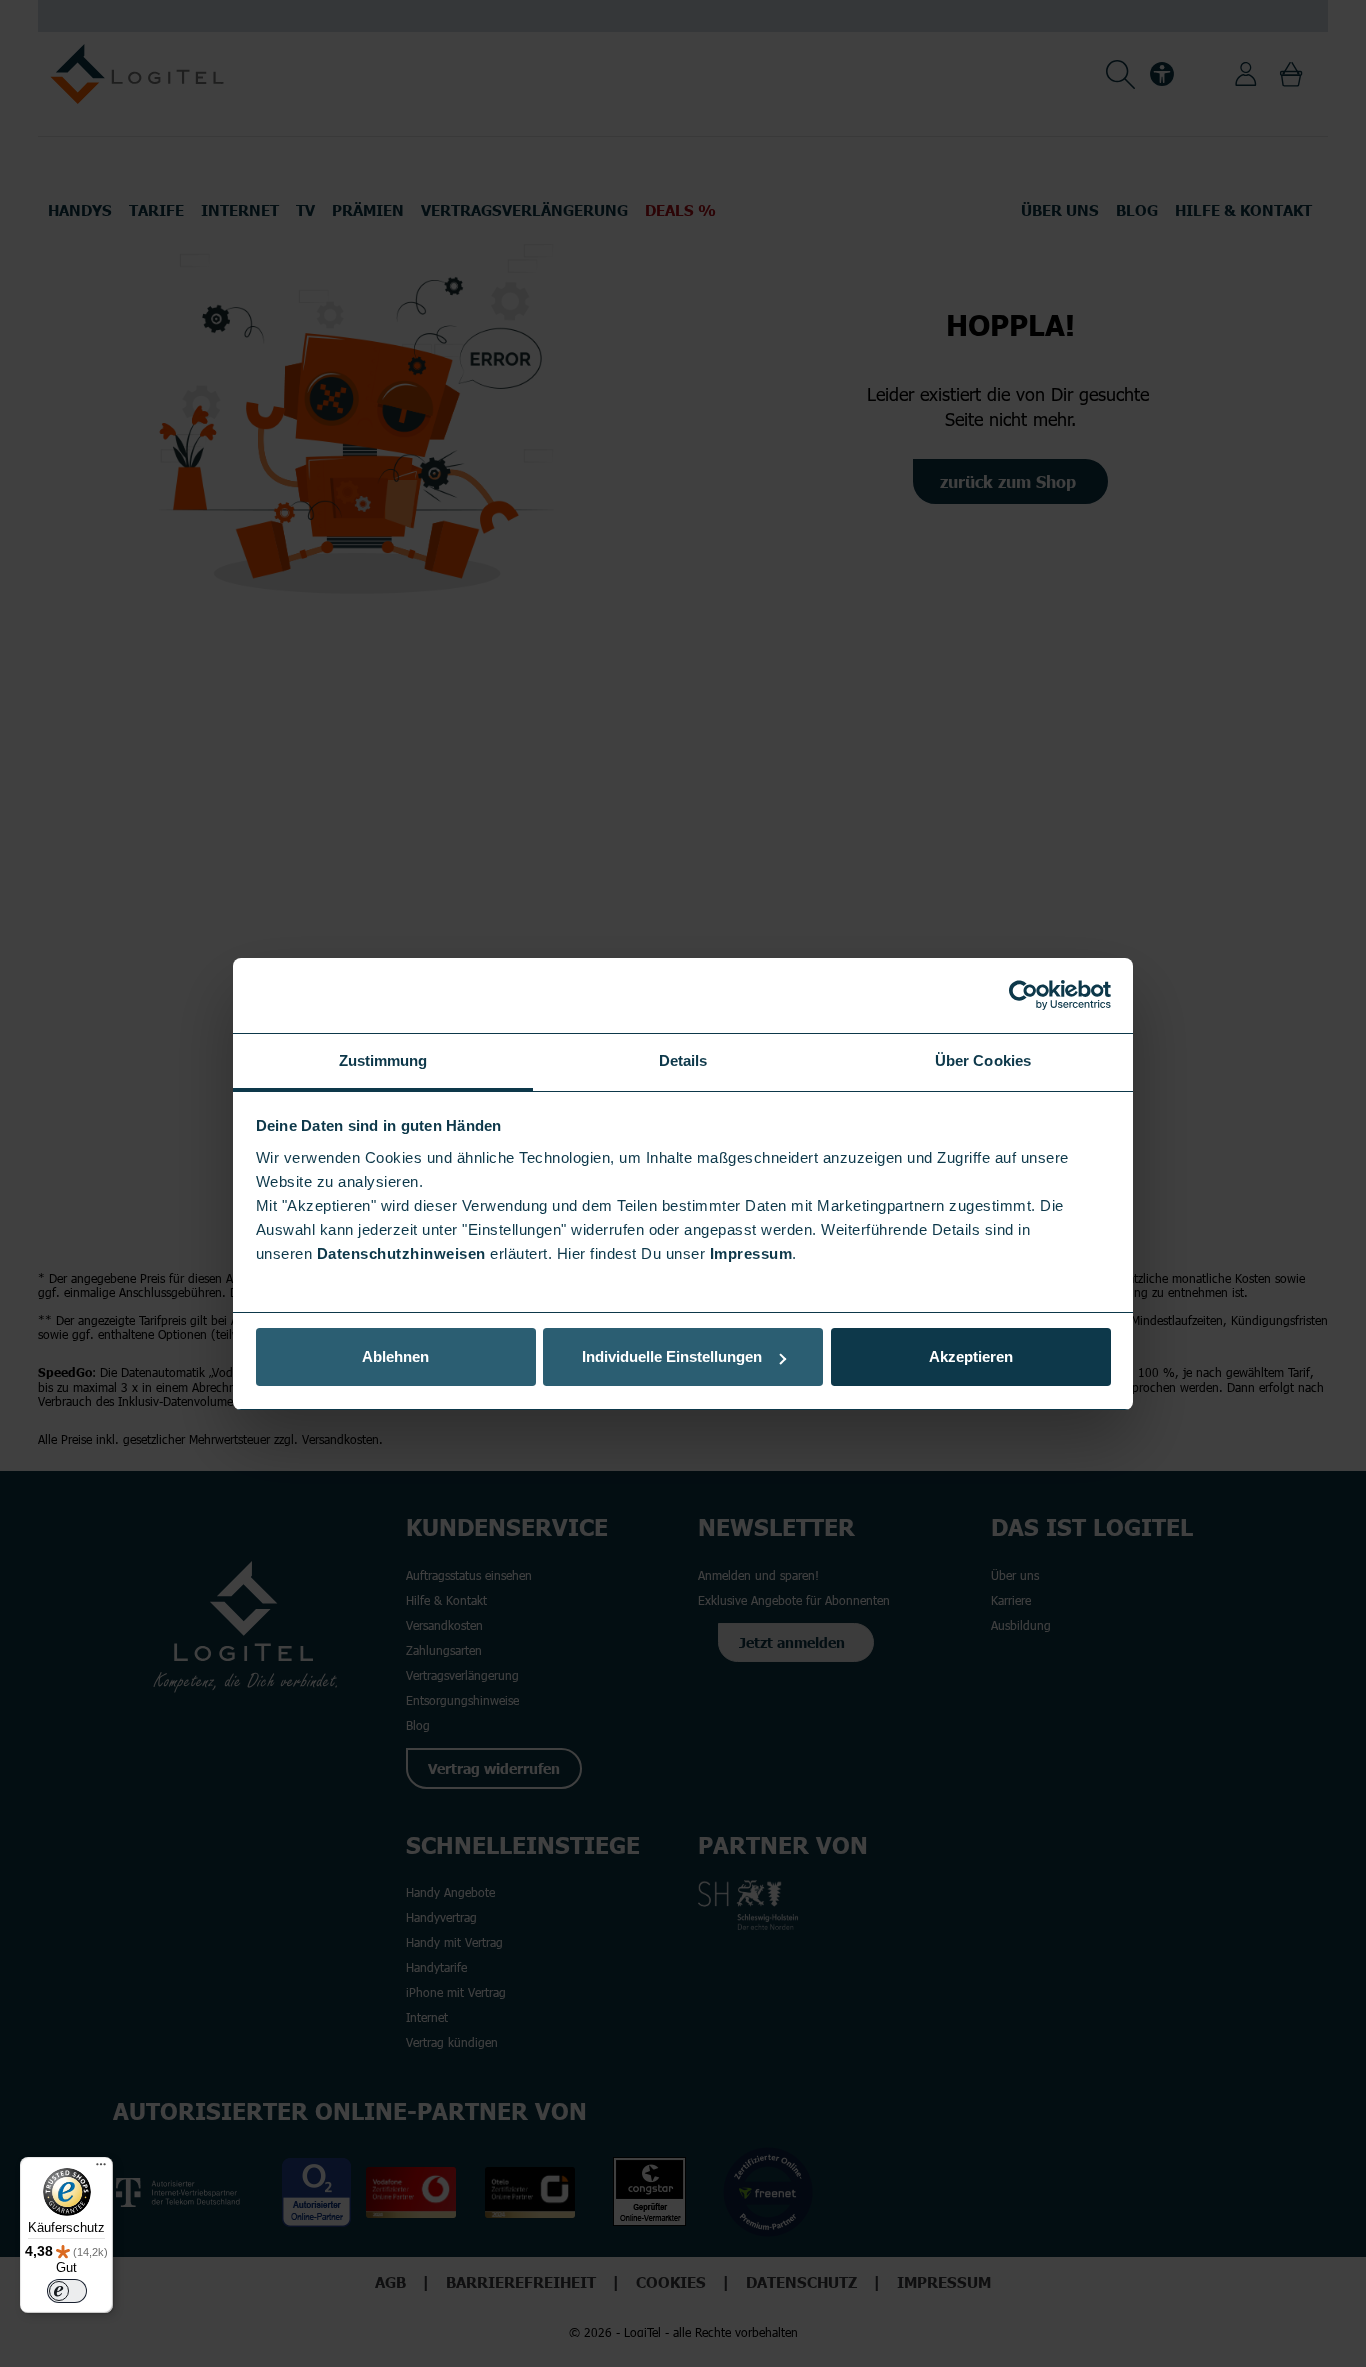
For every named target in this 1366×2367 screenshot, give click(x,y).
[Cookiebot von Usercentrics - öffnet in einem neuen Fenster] (1023, 995)
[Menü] (101, 2169)
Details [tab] (683, 1060)
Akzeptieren (971, 1356)
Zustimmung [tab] (383, 1060)
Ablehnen (395, 1356)
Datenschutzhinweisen (401, 1253)
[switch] (67, 2291)
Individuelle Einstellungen (672, 1356)
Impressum (751, 1253)
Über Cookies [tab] (983, 1060)
